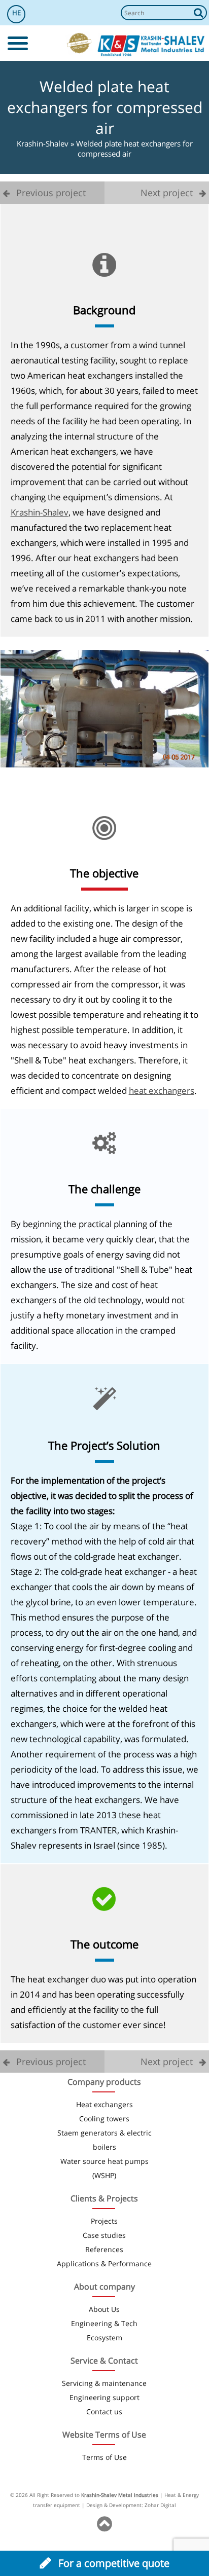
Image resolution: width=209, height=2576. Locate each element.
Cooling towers (104, 2119)
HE (16, 13)
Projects (104, 2221)
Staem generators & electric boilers (104, 2140)
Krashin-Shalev (43, 143)
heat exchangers (162, 1091)
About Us (104, 2309)
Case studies (104, 2235)
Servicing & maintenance (104, 2383)
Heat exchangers (104, 2104)
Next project (168, 193)
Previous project (50, 193)
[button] (199, 13)
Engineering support (104, 2397)
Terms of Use (104, 2457)
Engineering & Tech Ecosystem (104, 2330)
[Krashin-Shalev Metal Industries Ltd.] (151, 46)
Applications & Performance (104, 2264)
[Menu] (18, 43)
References (104, 2249)
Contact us (104, 2412)
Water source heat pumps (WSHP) (104, 2168)
